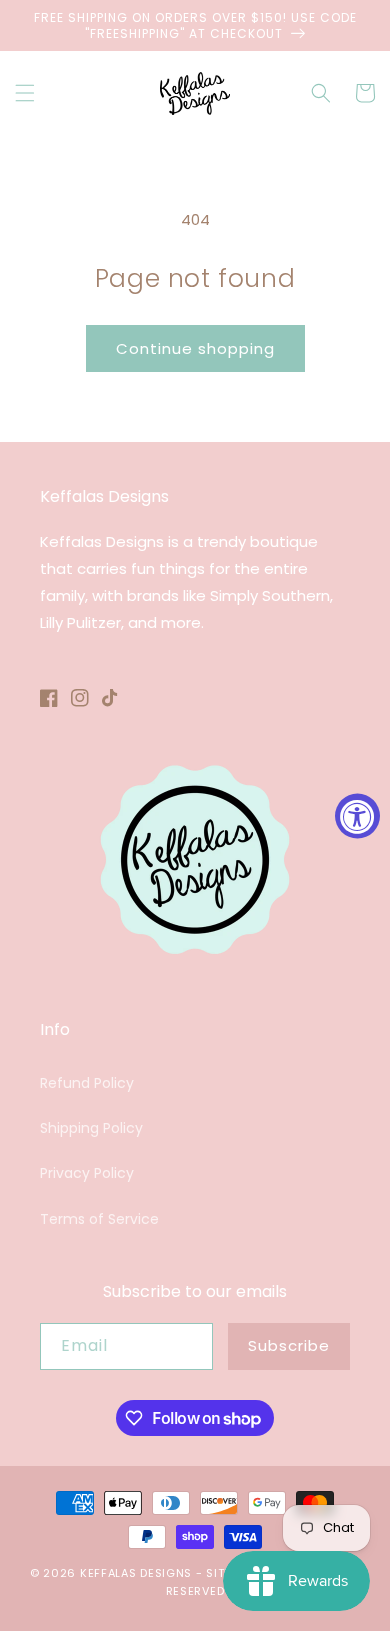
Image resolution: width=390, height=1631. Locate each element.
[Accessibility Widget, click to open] (357, 815)
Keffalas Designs (136, 1573)
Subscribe (289, 1345)
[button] (25, 93)
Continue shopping (195, 348)
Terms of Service (99, 1219)
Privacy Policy (87, 1173)
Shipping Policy (91, 1128)
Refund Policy (87, 1083)
